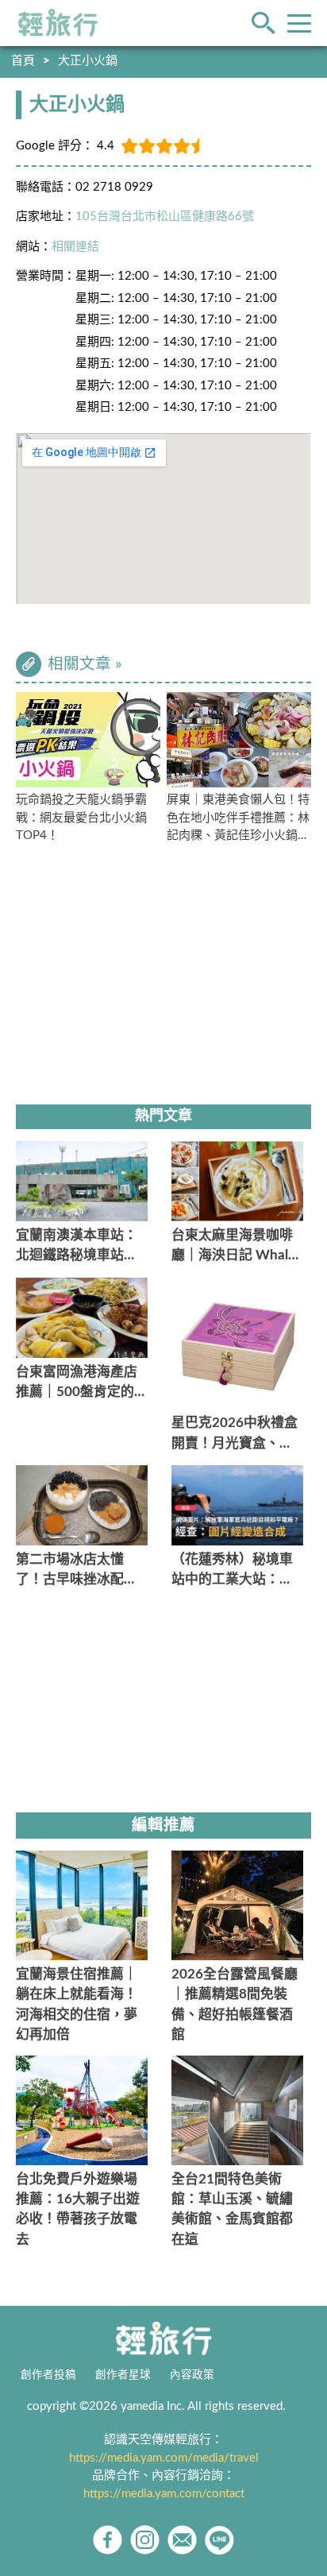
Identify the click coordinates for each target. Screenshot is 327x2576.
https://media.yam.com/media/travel (164, 2458)
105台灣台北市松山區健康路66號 (165, 217)
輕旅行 (58, 23)
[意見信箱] (182, 2540)
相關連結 (75, 247)
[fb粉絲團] (108, 2540)
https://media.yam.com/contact (164, 2494)
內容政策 (192, 2375)
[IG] (145, 2540)
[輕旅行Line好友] (219, 2540)
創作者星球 (123, 2375)
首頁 (23, 61)
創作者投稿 (48, 2375)
